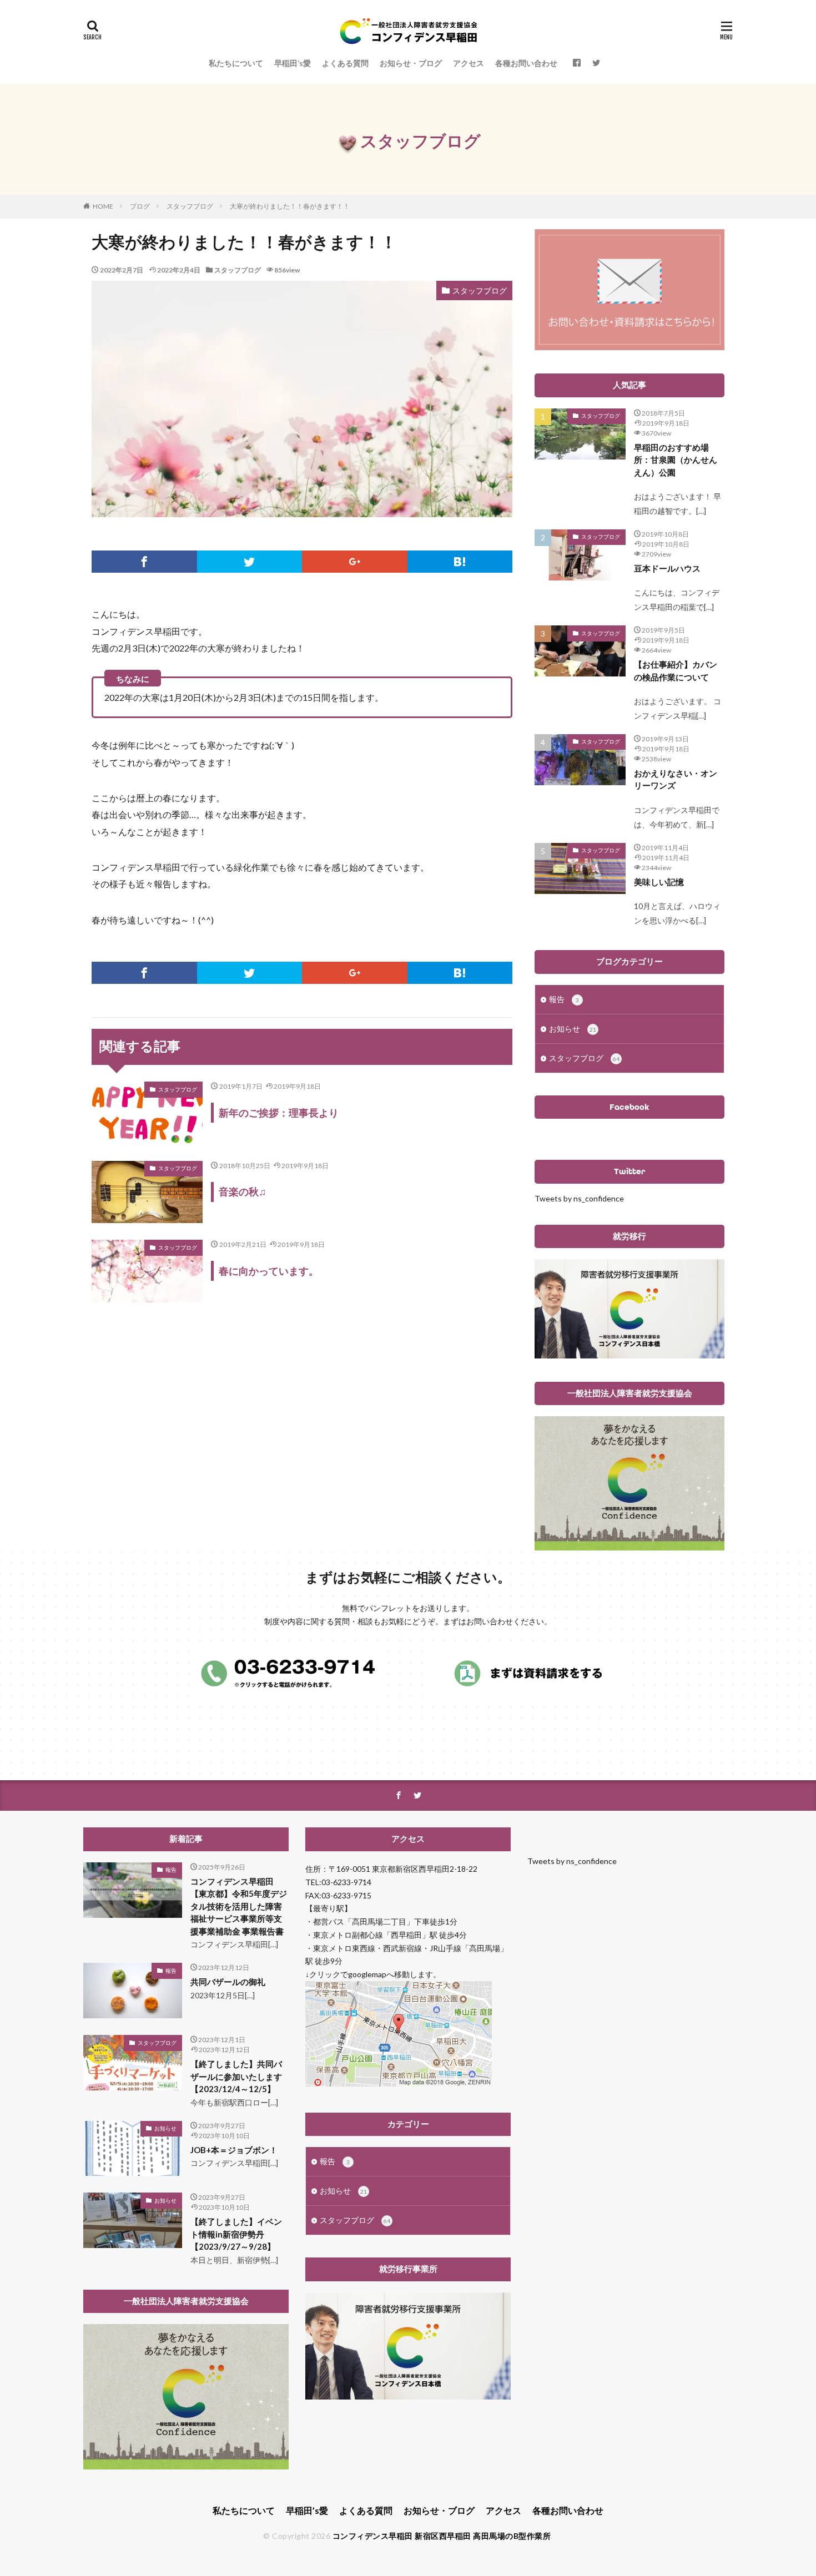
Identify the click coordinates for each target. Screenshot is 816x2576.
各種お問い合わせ (526, 63)
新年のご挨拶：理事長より (279, 1113)
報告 (564, 999)
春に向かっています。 (269, 1271)
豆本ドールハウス (667, 568)
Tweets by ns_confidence (579, 1198)
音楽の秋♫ (243, 1191)
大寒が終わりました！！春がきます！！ (290, 206)
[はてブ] (460, 562)
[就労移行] (629, 1355)
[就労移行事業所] (408, 2396)
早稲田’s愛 (293, 63)
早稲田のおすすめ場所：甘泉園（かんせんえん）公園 (676, 460)
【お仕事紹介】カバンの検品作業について (676, 671)
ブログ (140, 206)
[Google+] (355, 562)
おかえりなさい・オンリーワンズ (676, 779)
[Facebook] (144, 562)
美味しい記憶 (659, 882)
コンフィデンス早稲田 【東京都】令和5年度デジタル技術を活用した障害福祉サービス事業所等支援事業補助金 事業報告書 (239, 1906)
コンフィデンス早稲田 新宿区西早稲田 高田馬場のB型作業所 (442, 2536)
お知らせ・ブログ (411, 63)
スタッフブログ (190, 206)
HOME (103, 206)
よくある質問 (345, 63)
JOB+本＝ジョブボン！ (234, 2150)
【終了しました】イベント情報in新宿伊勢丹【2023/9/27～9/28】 (236, 2234)
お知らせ (573, 1029)
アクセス (469, 63)
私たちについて (236, 63)
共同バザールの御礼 (228, 1982)
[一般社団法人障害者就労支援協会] (629, 1547)
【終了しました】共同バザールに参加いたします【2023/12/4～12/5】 (236, 2076)
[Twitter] (250, 562)
